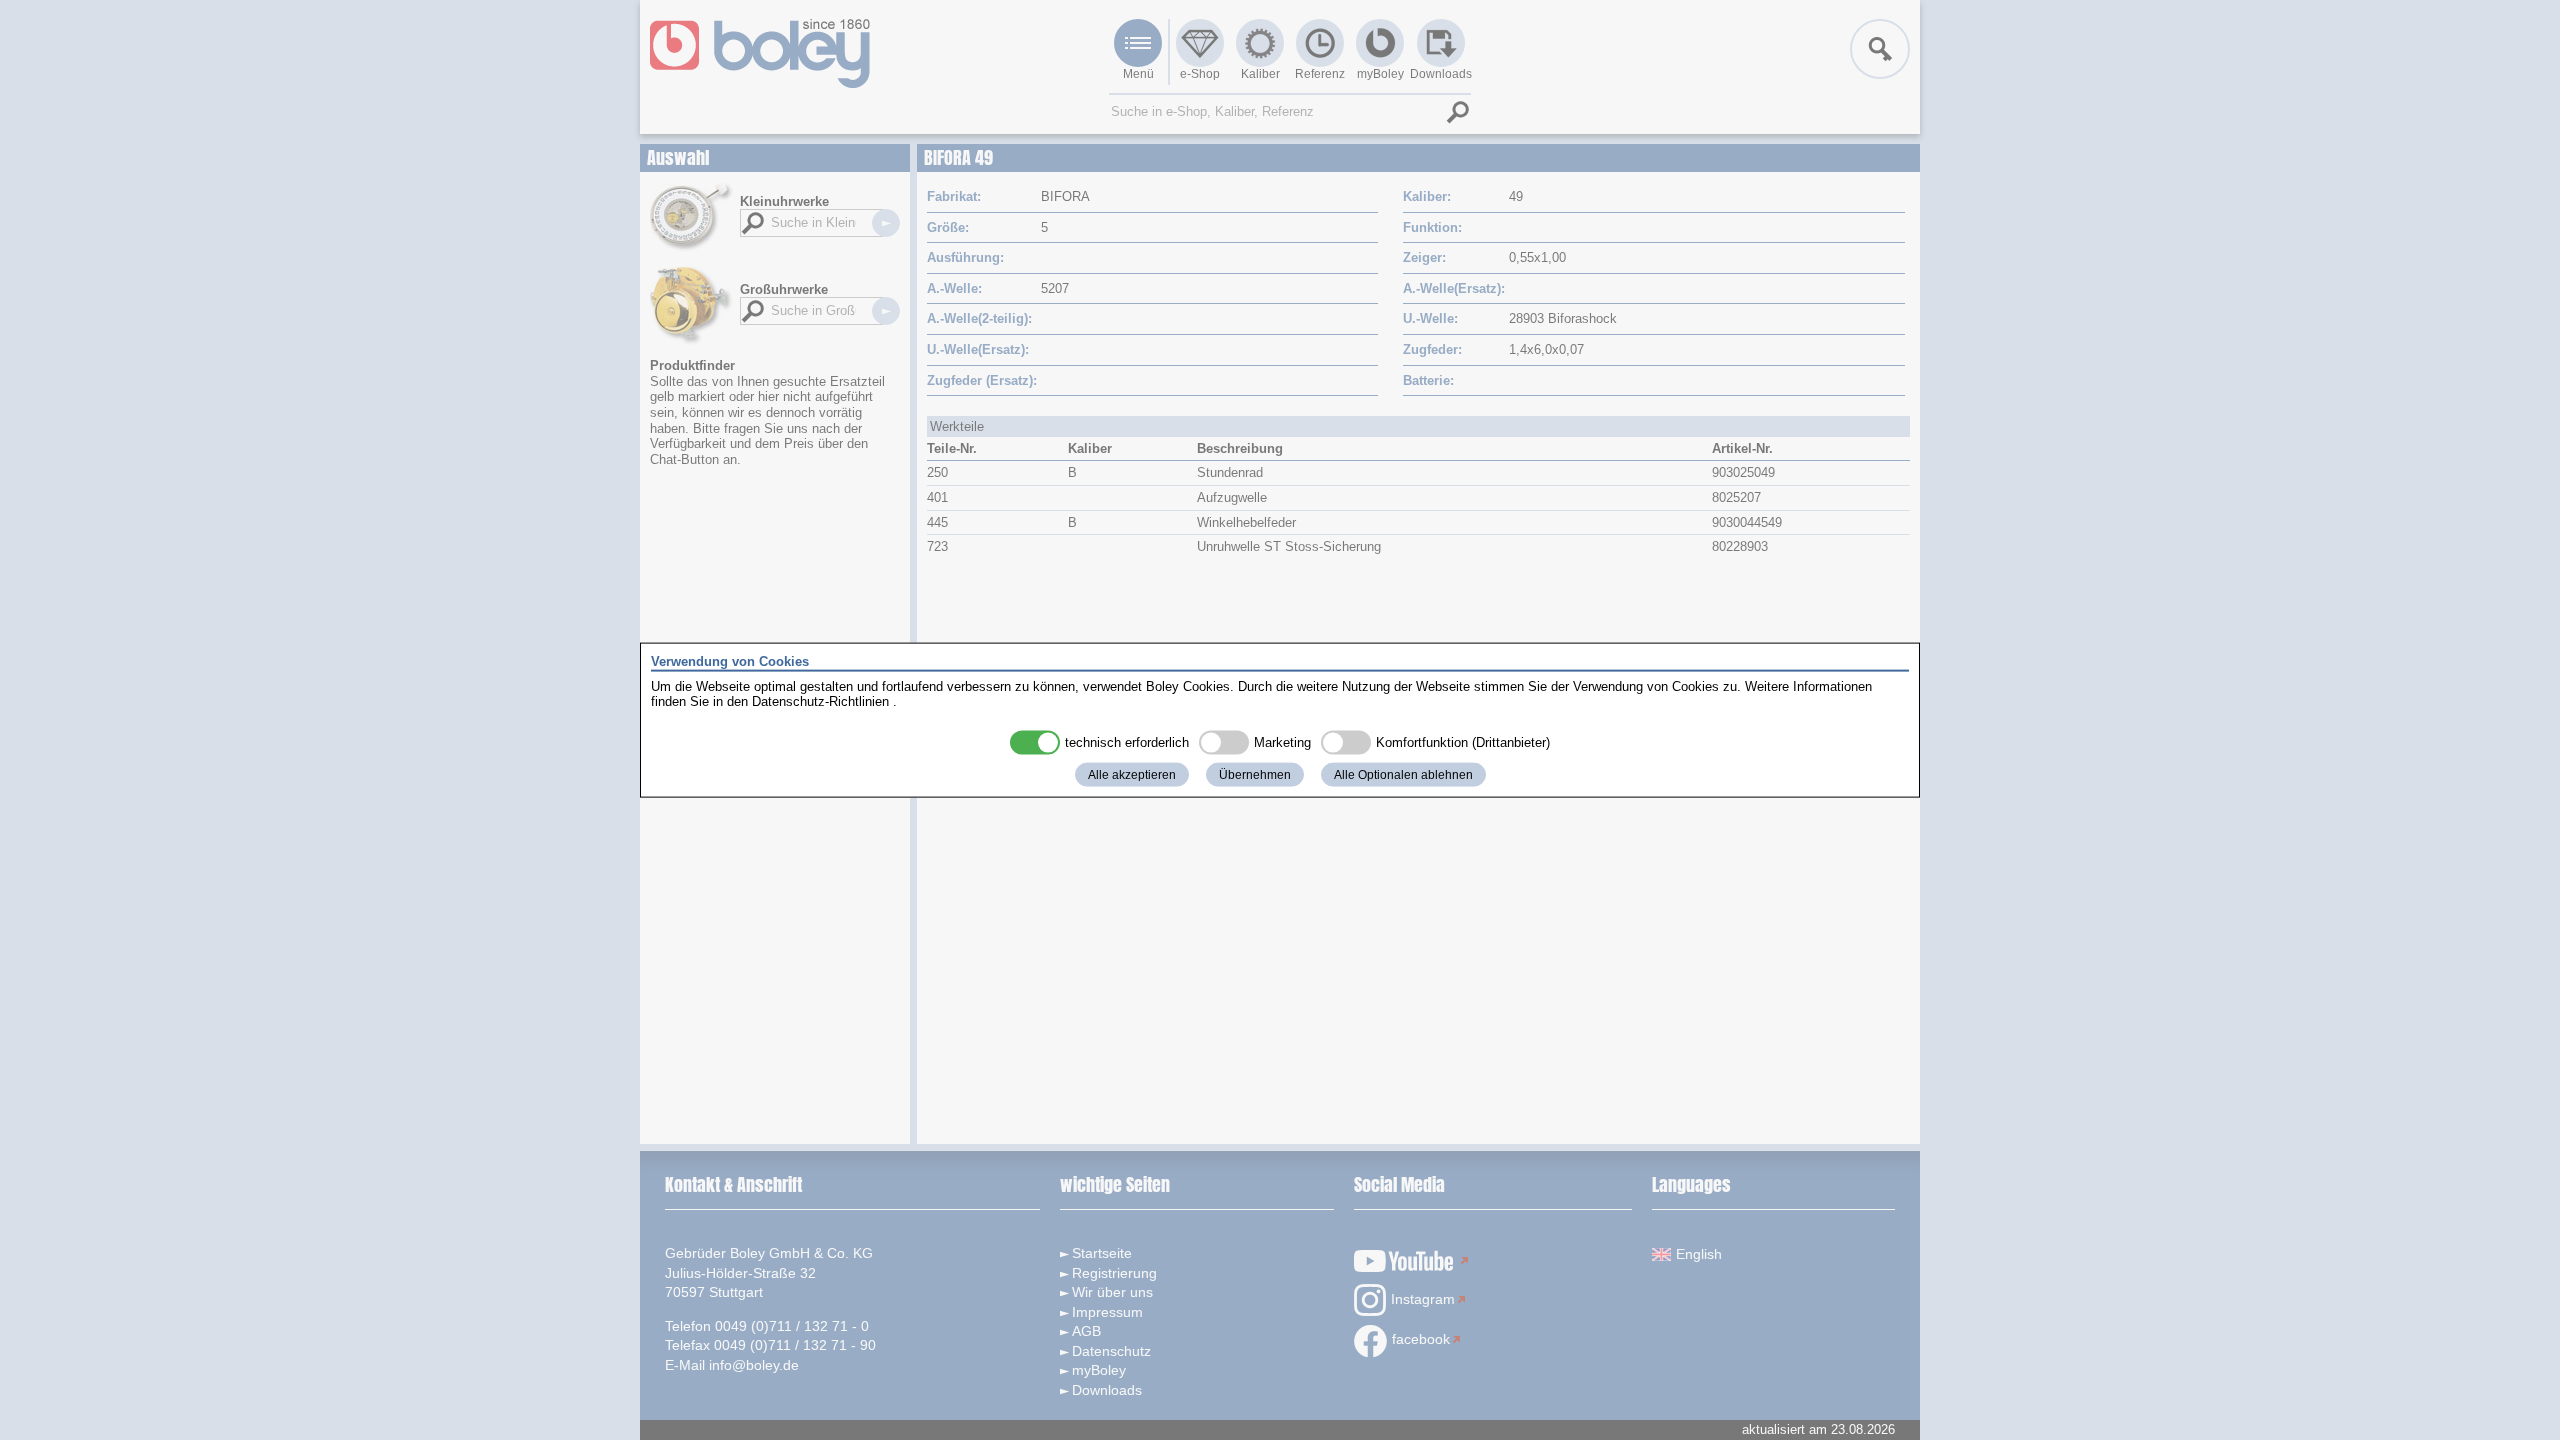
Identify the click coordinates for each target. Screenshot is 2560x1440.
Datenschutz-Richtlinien (820, 701)
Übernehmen (1255, 774)
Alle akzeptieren (1132, 774)
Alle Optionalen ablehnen (1403, 774)
